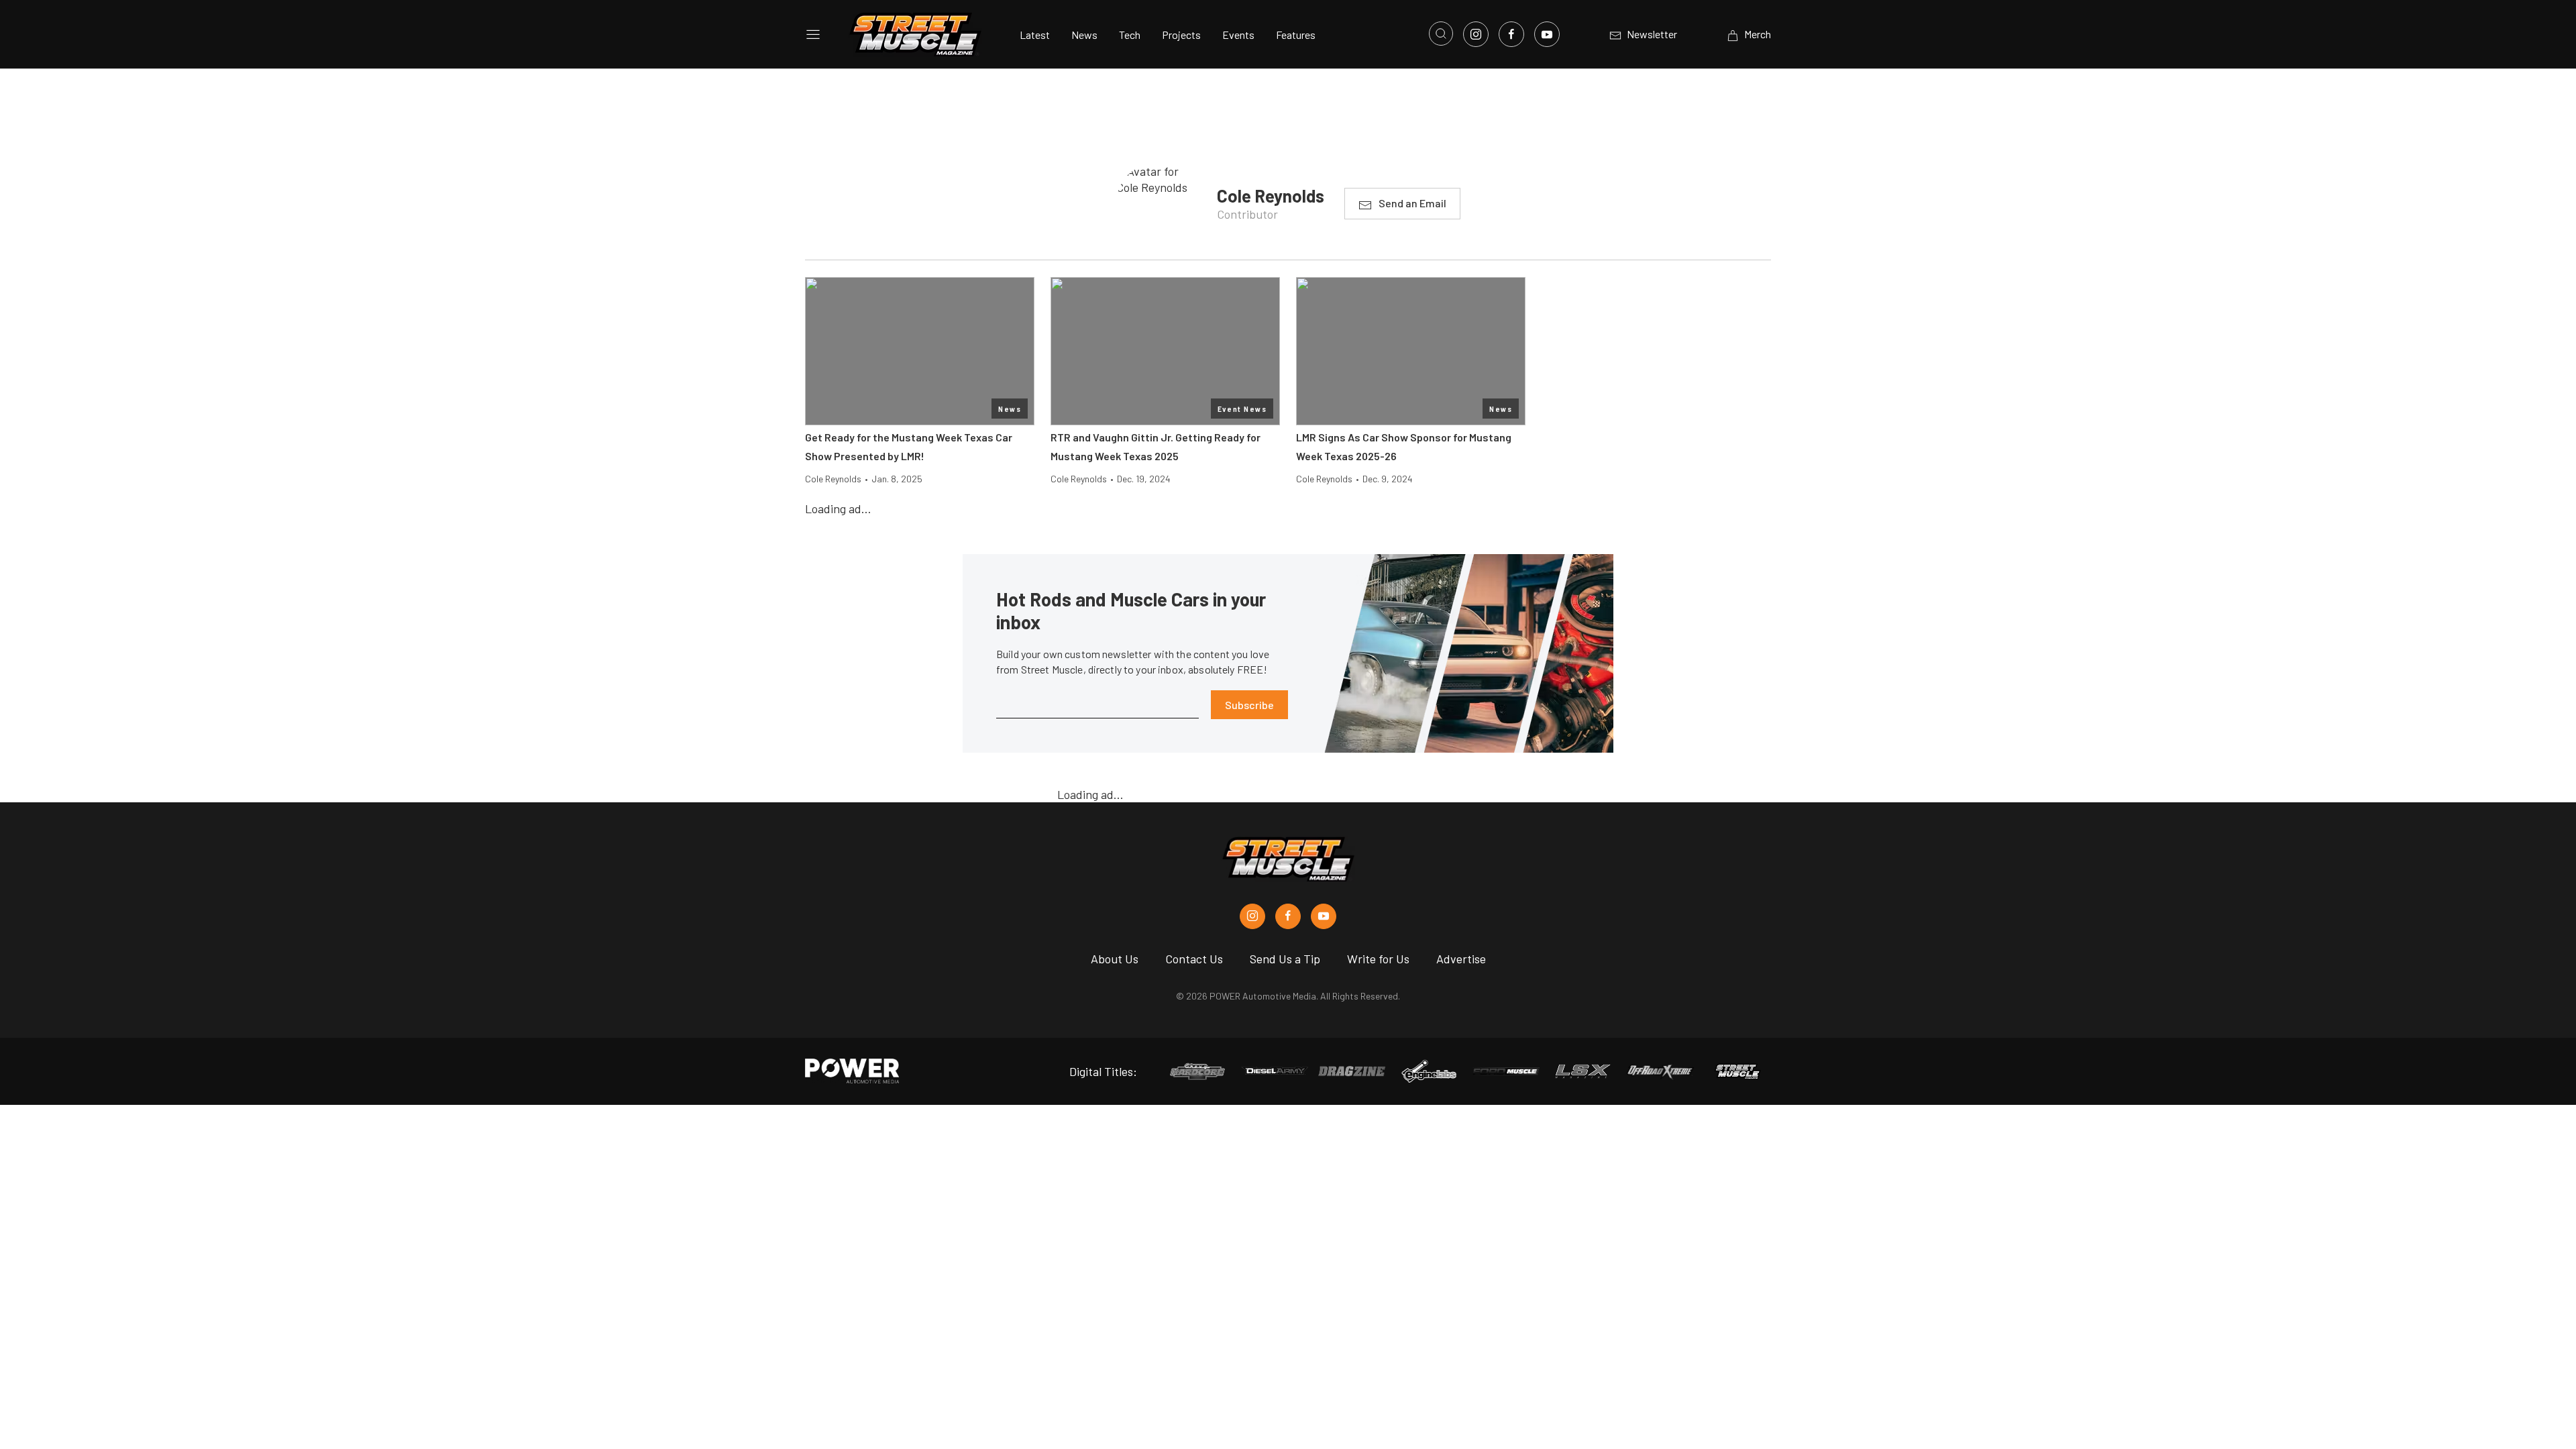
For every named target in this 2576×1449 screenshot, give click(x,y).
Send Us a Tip (1285, 959)
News (1084, 35)
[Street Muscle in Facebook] (1288, 916)
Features (1296, 35)
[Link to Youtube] (1547, 34)
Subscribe (1249, 705)
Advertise (1461, 959)
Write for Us (1378, 959)
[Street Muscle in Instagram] (1252, 916)
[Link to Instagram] (1476, 34)
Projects (1181, 35)
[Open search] (1441, 34)
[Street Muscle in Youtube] (1324, 916)
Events (1238, 35)
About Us (1115, 959)
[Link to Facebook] (1511, 34)
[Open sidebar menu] (813, 34)
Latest (1035, 35)
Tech (1130, 35)
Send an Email (1412, 203)
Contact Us (1194, 959)
